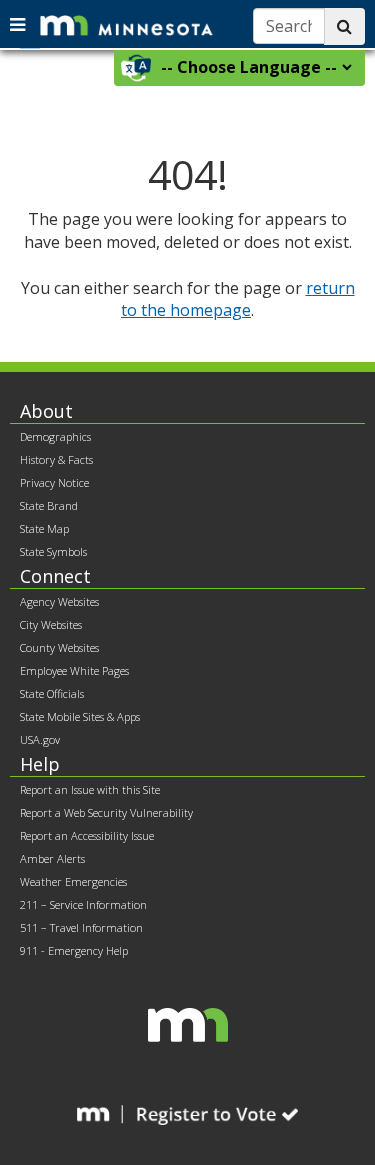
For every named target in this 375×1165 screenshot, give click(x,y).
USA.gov (40, 739)
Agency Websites (59, 601)
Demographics (55, 436)
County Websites (59, 647)
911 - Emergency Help (74, 950)
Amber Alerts (52, 858)
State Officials (52, 693)
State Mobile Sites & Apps (80, 716)
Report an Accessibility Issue (87, 835)
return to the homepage (238, 299)
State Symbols (53, 551)
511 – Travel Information (81, 927)
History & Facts (56, 459)
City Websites (51, 624)
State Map (44, 528)
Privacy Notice (54, 482)
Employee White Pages (74, 670)
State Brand (49, 505)
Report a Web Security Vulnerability (106, 812)
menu (20, 22)
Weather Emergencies (73, 881)
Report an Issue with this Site (90, 789)
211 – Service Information (83, 904)
